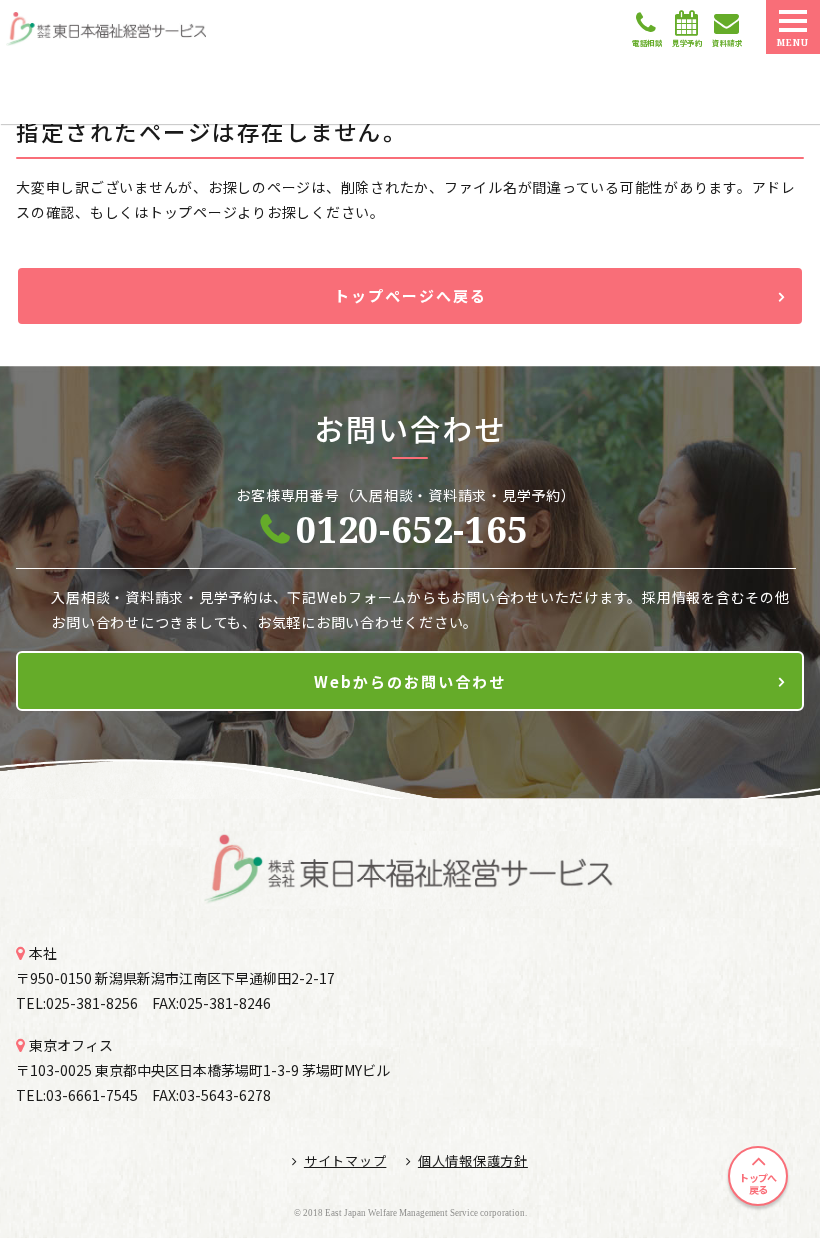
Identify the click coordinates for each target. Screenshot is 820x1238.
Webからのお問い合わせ (410, 681)
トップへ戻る (757, 1183)
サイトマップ (345, 1160)
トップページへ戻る (410, 295)
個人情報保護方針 (473, 1160)
